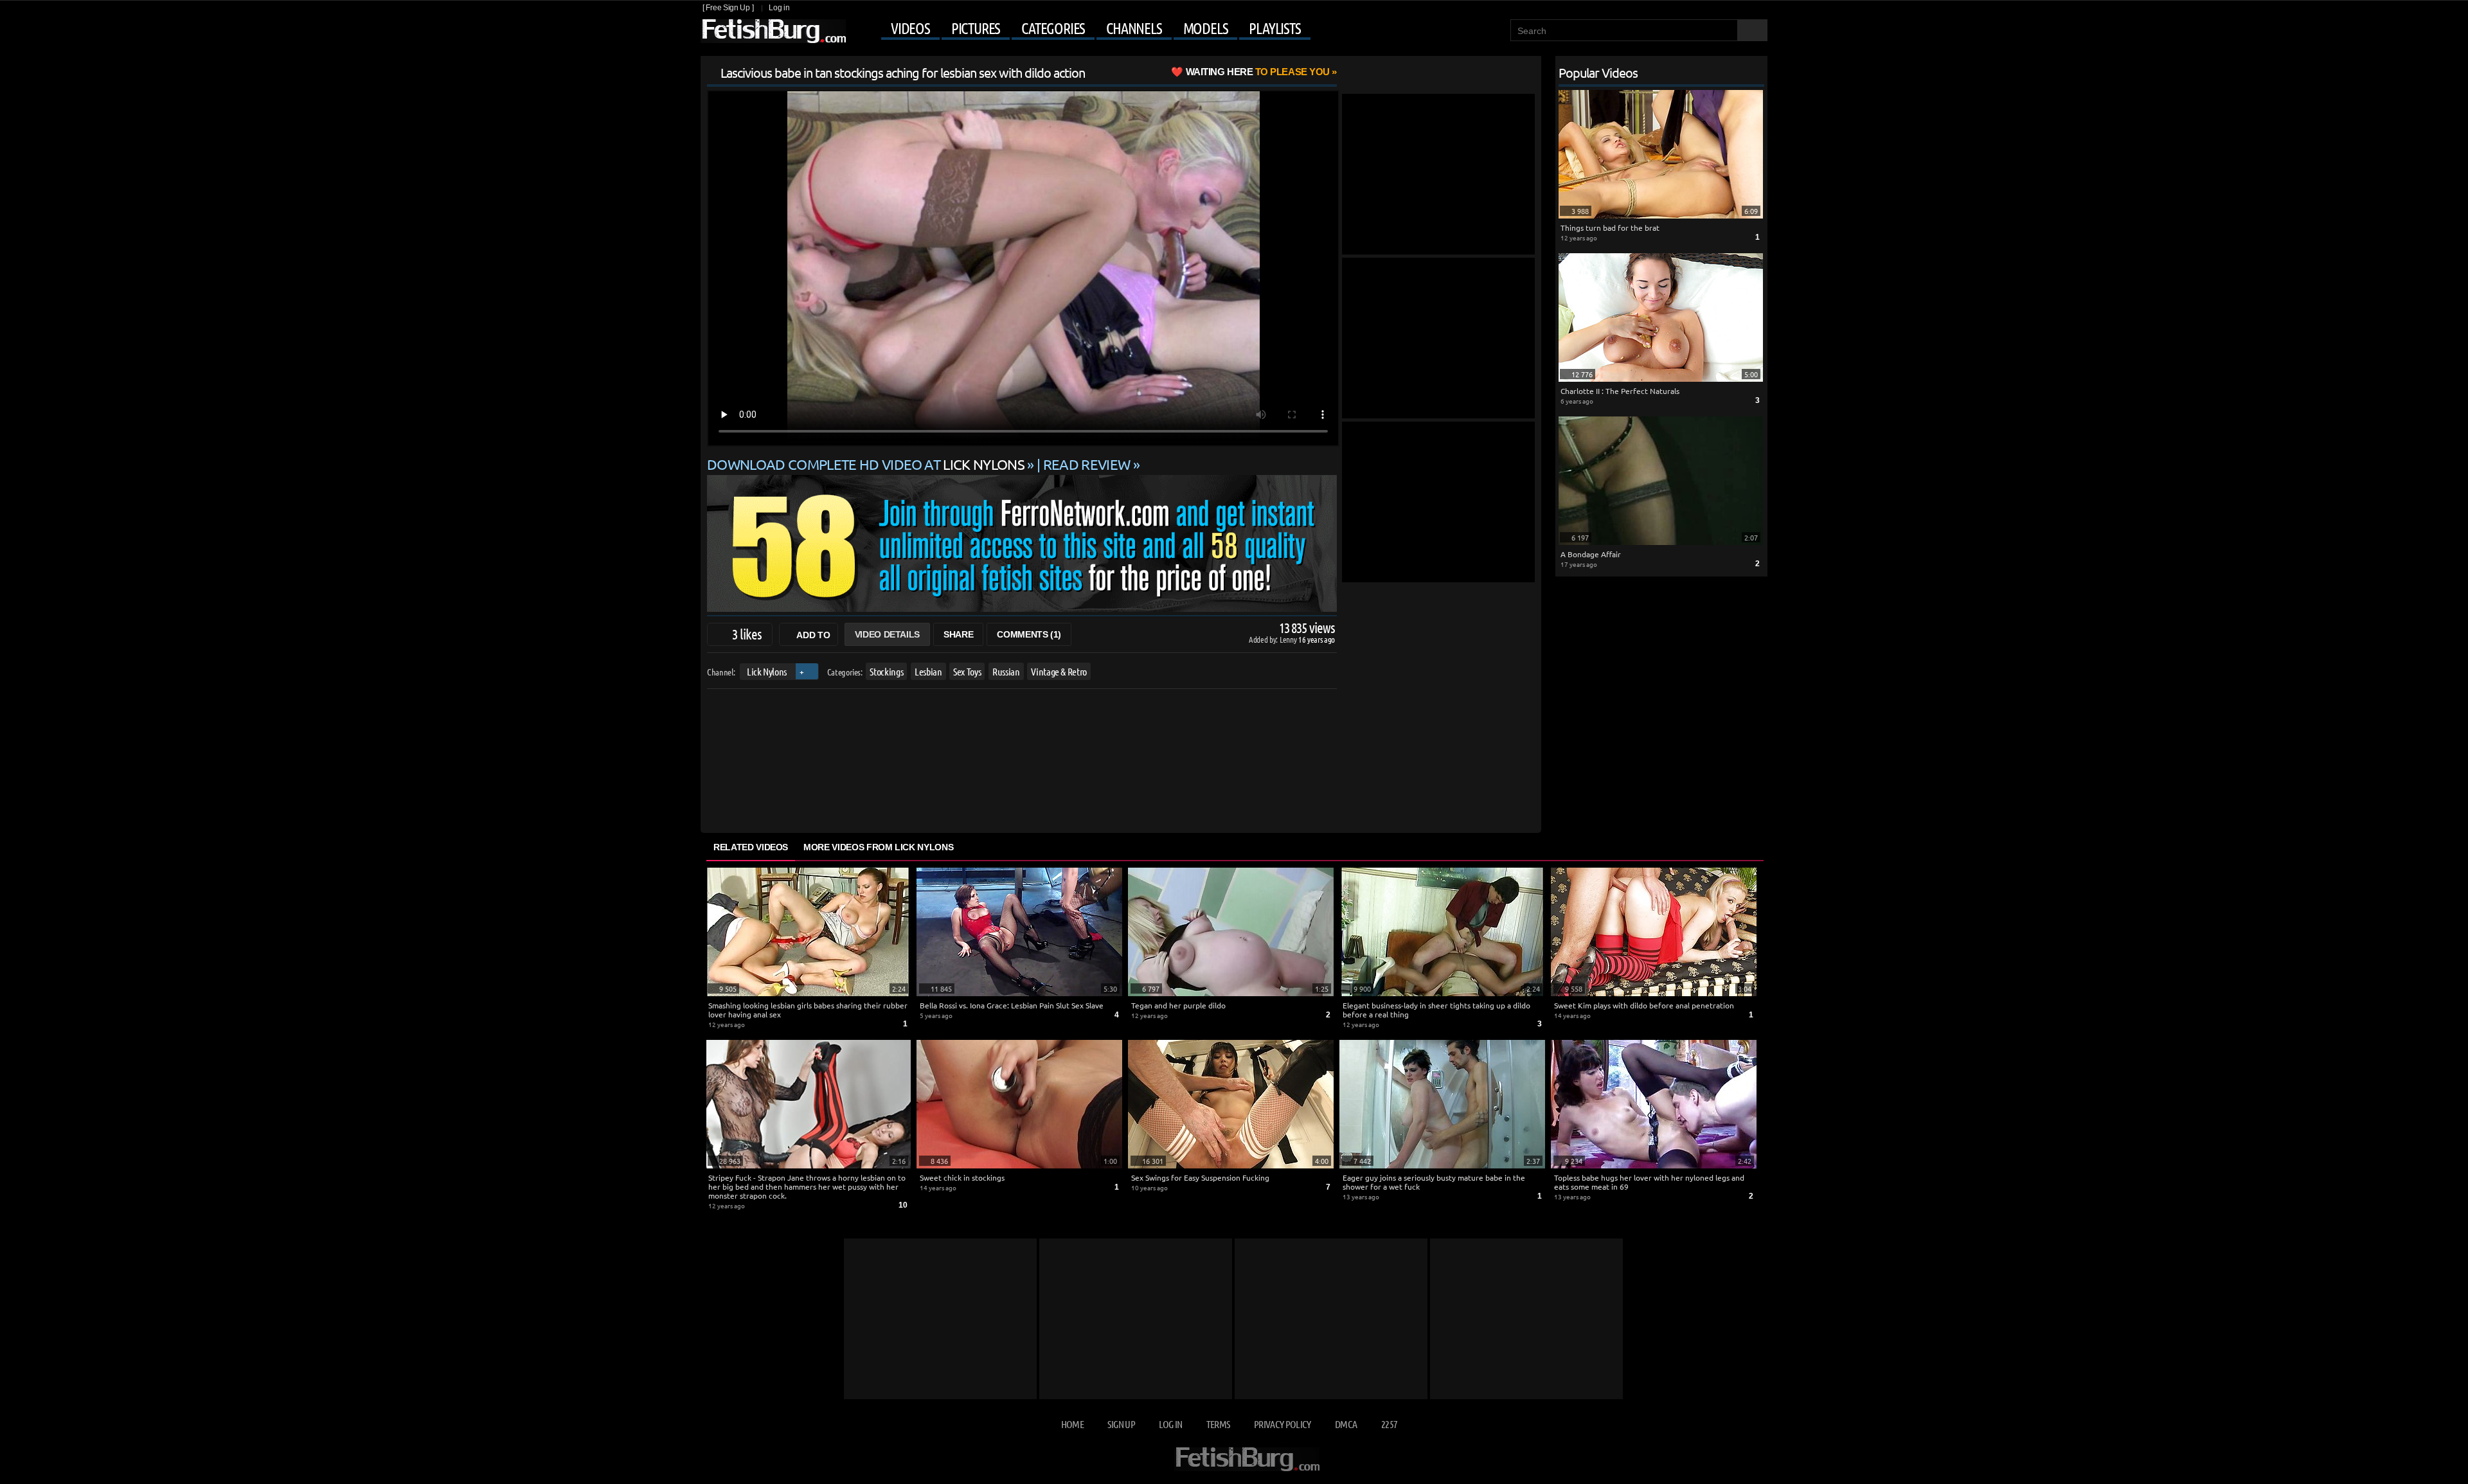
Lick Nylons (767, 671)
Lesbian (928, 671)
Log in (779, 8)
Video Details (887, 634)
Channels (1134, 28)
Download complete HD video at (866, 464)
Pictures (976, 28)
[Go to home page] (773, 31)
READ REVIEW (1087, 464)
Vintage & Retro (1059, 671)
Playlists (1274, 28)
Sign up (1121, 1424)
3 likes (747, 634)
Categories (1053, 28)
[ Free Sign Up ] (728, 8)
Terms (1218, 1424)
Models (1206, 28)
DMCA (1346, 1424)
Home (1072, 1424)
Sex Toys (967, 671)
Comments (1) (1029, 634)
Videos (910, 28)
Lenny (1289, 639)
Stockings (886, 671)
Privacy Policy (1283, 1424)
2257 (1389, 1424)
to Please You (1258, 72)
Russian (1006, 671)
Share (958, 634)
